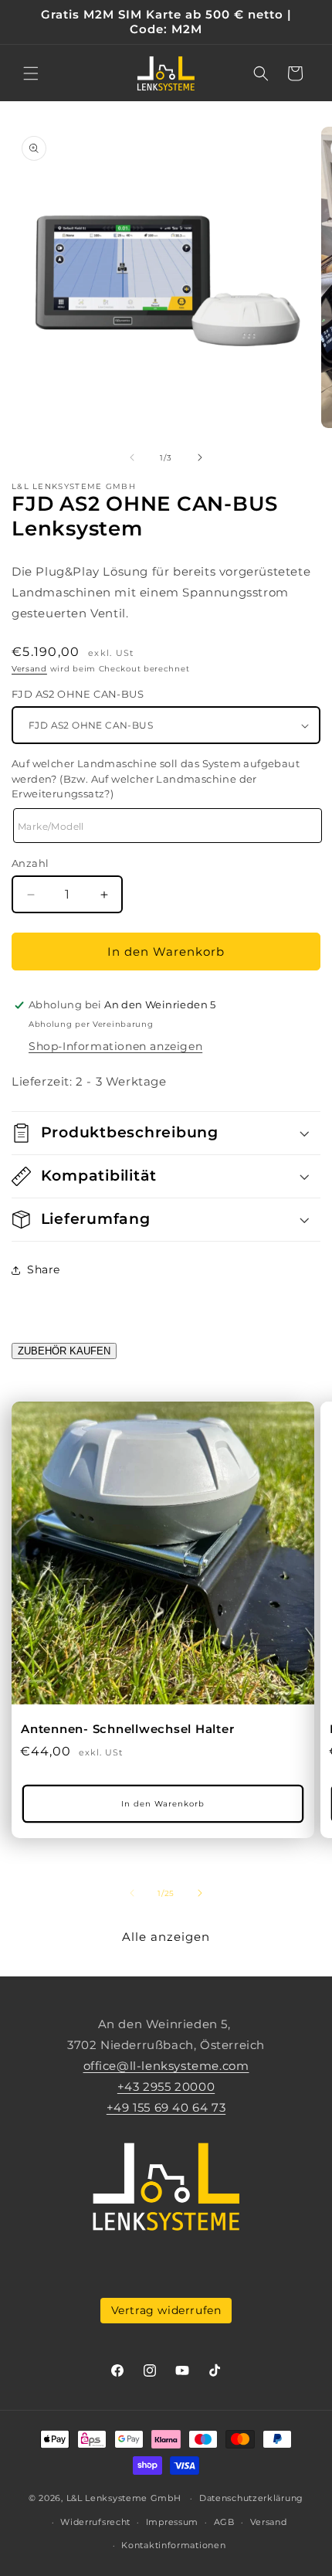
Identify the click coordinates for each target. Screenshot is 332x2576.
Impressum (172, 2522)
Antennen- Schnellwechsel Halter (127, 1729)
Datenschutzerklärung (251, 2498)
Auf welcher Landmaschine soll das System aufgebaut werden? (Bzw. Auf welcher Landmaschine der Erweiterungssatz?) (156, 778)
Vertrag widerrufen (166, 2310)
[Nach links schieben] (132, 457)
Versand (29, 669)
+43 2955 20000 (166, 2087)
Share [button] (44, 1269)
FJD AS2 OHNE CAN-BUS (78, 694)
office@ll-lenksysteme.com (166, 2066)
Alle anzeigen (166, 1937)
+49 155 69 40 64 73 (166, 2107)
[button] (31, 73)
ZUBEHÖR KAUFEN (64, 1351)
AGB (224, 2522)
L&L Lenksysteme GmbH (124, 2498)
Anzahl (30, 863)
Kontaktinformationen (173, 2545)
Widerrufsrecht (95, 2522)
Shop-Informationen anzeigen (115, 1046)
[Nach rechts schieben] (200, 457)
